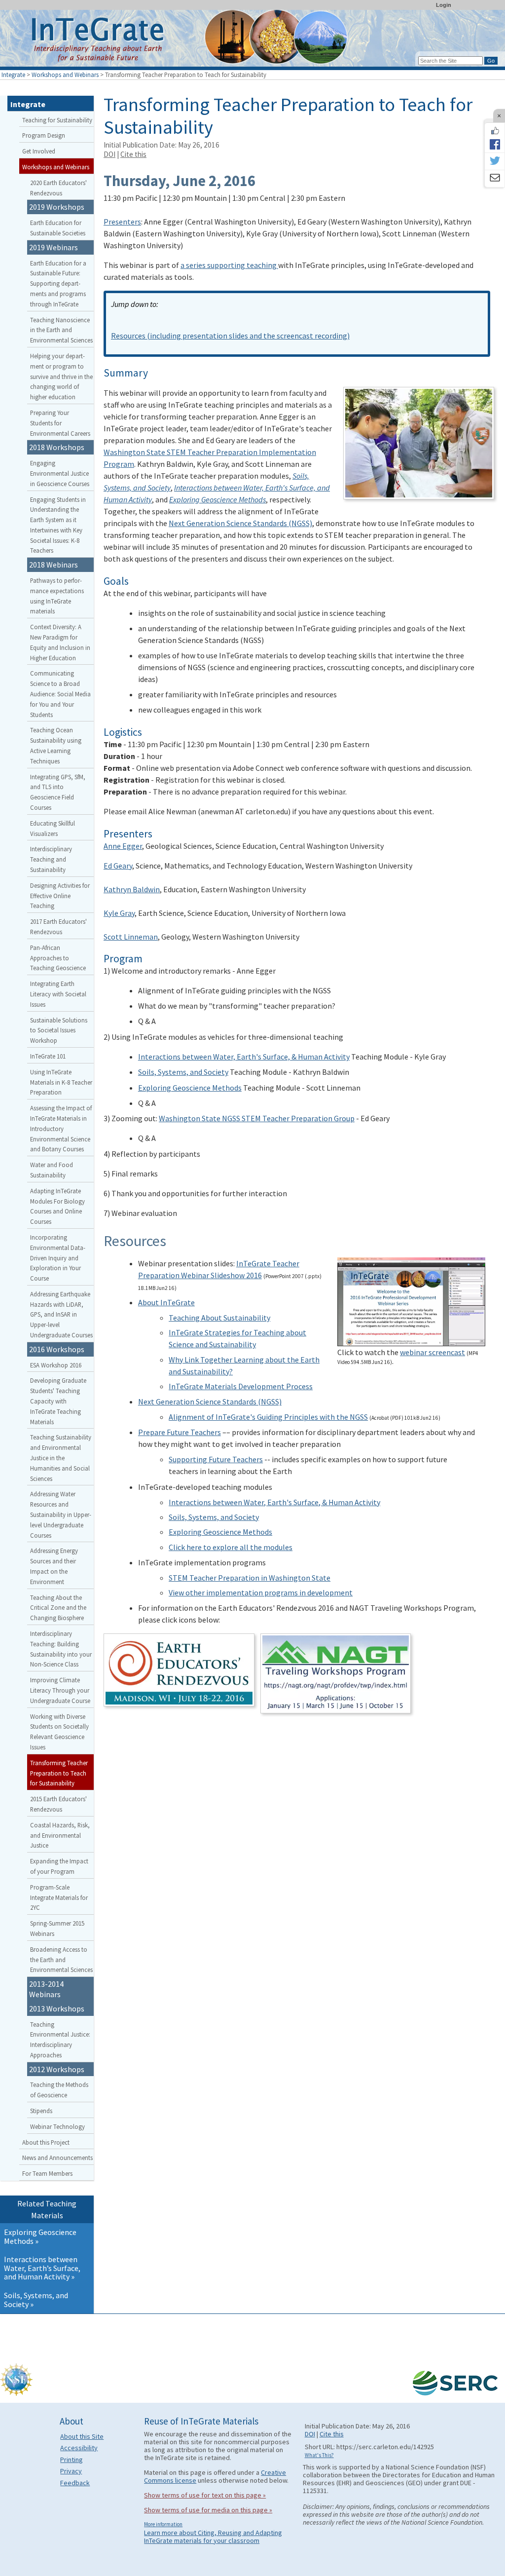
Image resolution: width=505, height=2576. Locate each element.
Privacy (71, 2471)
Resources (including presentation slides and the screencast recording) (230, 336)
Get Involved (39, 151)
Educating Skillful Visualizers (53, 828)
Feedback (75, 2483)
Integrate (13, 75)
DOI (109, 154)
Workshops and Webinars (65, 75)
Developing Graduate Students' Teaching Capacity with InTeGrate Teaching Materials (58, 1401)
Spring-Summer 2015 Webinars (57, 1928)
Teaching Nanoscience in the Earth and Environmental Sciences (61, 330)
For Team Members (47, 2173)
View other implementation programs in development (261, 1592)
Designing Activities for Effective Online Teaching (60, 896)
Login (444, 5)
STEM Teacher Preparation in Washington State (250, 1578)
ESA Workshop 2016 (56, 1365)
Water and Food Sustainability (52, 1170)
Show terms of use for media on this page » (208, 2510)
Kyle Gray (119, 913)
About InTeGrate (166, 1302)
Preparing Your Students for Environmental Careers (60, 423)
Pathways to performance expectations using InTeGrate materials (57, 596)
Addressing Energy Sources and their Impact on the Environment (54, 1566)
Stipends (41, 2111)
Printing (72, 2460)
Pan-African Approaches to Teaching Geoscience (58, 958)
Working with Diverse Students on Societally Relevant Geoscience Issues (59, 1732)
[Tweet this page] (495, 161)
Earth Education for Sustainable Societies (58, 228)
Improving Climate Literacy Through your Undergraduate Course (60, 1690)
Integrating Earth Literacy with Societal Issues (58, 994)
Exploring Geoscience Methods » (40, 2236)
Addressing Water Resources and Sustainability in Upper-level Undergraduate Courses (61, 1514)
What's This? (319, 2455)
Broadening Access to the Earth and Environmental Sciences (61, 1960)
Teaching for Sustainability (57, 120)
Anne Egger (123, 846)
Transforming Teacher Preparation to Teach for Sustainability (59, 1773)
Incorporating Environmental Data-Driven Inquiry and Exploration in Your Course (58, 1258)
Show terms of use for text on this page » (205, 2495)
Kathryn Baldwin (132, 889)
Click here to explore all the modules (231, 1547)
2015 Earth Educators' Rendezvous (58, 1804)
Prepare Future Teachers (180, 1432)
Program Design (44, 135)
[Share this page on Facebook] (495, 144)
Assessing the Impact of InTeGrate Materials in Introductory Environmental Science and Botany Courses (61, 1128)
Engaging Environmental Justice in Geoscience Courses (60, 473)
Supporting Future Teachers (216, 1459)
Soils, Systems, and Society (183, 1072)
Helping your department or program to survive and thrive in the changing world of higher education (61, 376)
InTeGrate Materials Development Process (241, 1386)
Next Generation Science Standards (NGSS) (240, 523)
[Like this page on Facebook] (495, 131)
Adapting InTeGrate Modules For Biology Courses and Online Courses (57, 1206)
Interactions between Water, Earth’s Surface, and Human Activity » (42, 2268)
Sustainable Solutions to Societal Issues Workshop (59, 1030)
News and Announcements (57, 2158)
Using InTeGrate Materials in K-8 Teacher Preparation (61, 1082)
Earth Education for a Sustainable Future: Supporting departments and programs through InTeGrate (58, 284)
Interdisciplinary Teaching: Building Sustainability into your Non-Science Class (61, 1649)
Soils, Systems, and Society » (36, 2300)
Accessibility (79, 2448)
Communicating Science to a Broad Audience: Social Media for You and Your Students (60, 694)
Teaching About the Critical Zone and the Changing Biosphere (58, 1608)
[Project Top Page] (252, 41)
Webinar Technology (57, 2126)
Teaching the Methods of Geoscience (59, 2090)
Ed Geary (118, 866)
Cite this (133, 154)
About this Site (82, 2436)
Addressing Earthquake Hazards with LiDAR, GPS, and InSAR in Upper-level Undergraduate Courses (61, 1314)
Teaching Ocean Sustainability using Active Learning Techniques (56, 745)
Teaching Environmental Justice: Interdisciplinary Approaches (60, 2040)
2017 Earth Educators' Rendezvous (58, 927)
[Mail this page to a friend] (495, 179)
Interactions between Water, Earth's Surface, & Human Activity (244, 1057)
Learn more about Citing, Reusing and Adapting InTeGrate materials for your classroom (213, 2537)
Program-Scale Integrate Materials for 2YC (59, 1897)
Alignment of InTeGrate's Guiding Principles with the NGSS (268, 1417)
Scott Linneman (131, 937)
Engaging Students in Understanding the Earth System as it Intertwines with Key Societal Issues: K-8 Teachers (58, 525)
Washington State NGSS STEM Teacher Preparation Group (257, 1118)
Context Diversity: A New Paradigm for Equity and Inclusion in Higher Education (60, 642)
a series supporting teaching (229, 265)
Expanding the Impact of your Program (59, 1866)
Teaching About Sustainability (219, 1318)
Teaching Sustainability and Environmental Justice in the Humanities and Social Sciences (61, 1458)
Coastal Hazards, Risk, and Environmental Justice (60, 1835)
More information (163, 2524)
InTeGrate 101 (48, 1056)
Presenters (122, 222)
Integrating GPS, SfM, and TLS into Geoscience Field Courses (58, 792)
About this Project (46, 2142)
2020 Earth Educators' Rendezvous (58, 188)
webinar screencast (433, 1352)
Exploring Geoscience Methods (190, 1088)
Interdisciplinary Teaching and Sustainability (51, 859)
